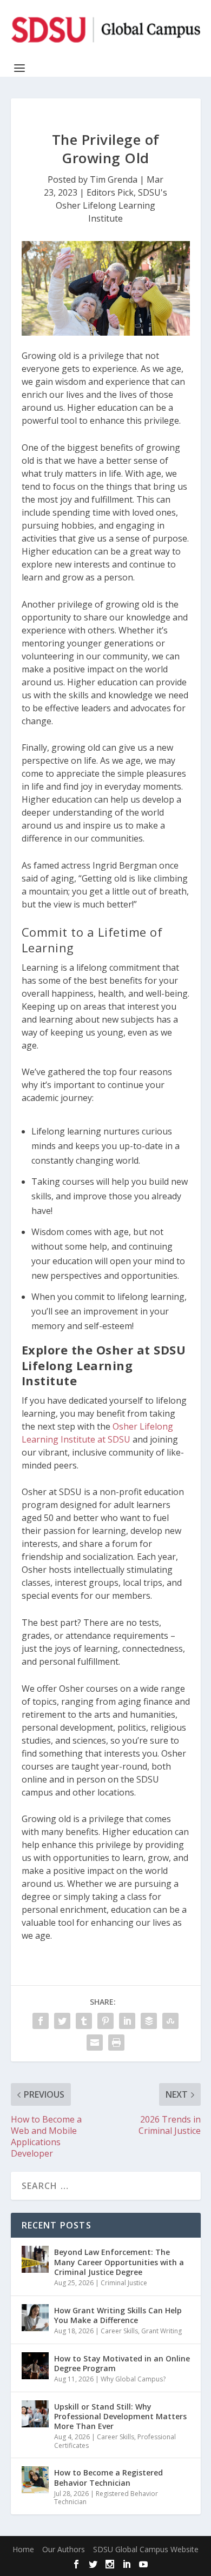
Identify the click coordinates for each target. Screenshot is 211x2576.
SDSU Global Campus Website (146, 2549)
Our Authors (64, 2549)
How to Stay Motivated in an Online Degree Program (122, 2363)
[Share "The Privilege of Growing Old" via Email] (95, 2043)
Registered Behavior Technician (106, 2498)
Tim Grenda (114, 179)
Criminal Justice (124, 2283)
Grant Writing (161, 2331)
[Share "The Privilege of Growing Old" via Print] (116, 2043)
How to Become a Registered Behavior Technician (108, 2477)
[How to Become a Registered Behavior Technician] (35, 2480)
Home (23, 2549)
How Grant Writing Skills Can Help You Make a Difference (118, 2315)
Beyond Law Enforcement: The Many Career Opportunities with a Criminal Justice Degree (119, 2262)
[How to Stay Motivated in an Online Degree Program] (35, 2366)
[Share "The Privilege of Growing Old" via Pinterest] (105, 2021)
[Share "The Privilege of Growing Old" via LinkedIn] (127, 2021)
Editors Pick (110, 192)
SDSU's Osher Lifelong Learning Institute (111, 205)
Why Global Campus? (133, 2379)
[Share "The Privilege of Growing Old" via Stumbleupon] (170, 2021)
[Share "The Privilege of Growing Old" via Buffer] (149, 2021)
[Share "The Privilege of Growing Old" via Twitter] (62, 2021)
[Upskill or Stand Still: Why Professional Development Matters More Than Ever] (35, 2414)
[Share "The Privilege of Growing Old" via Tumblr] (84, 2021)
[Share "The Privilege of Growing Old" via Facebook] (41, 2021)
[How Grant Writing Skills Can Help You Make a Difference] (35, 2318)
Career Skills (119, 2331)
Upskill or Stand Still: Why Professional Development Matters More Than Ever (120, 2416)
